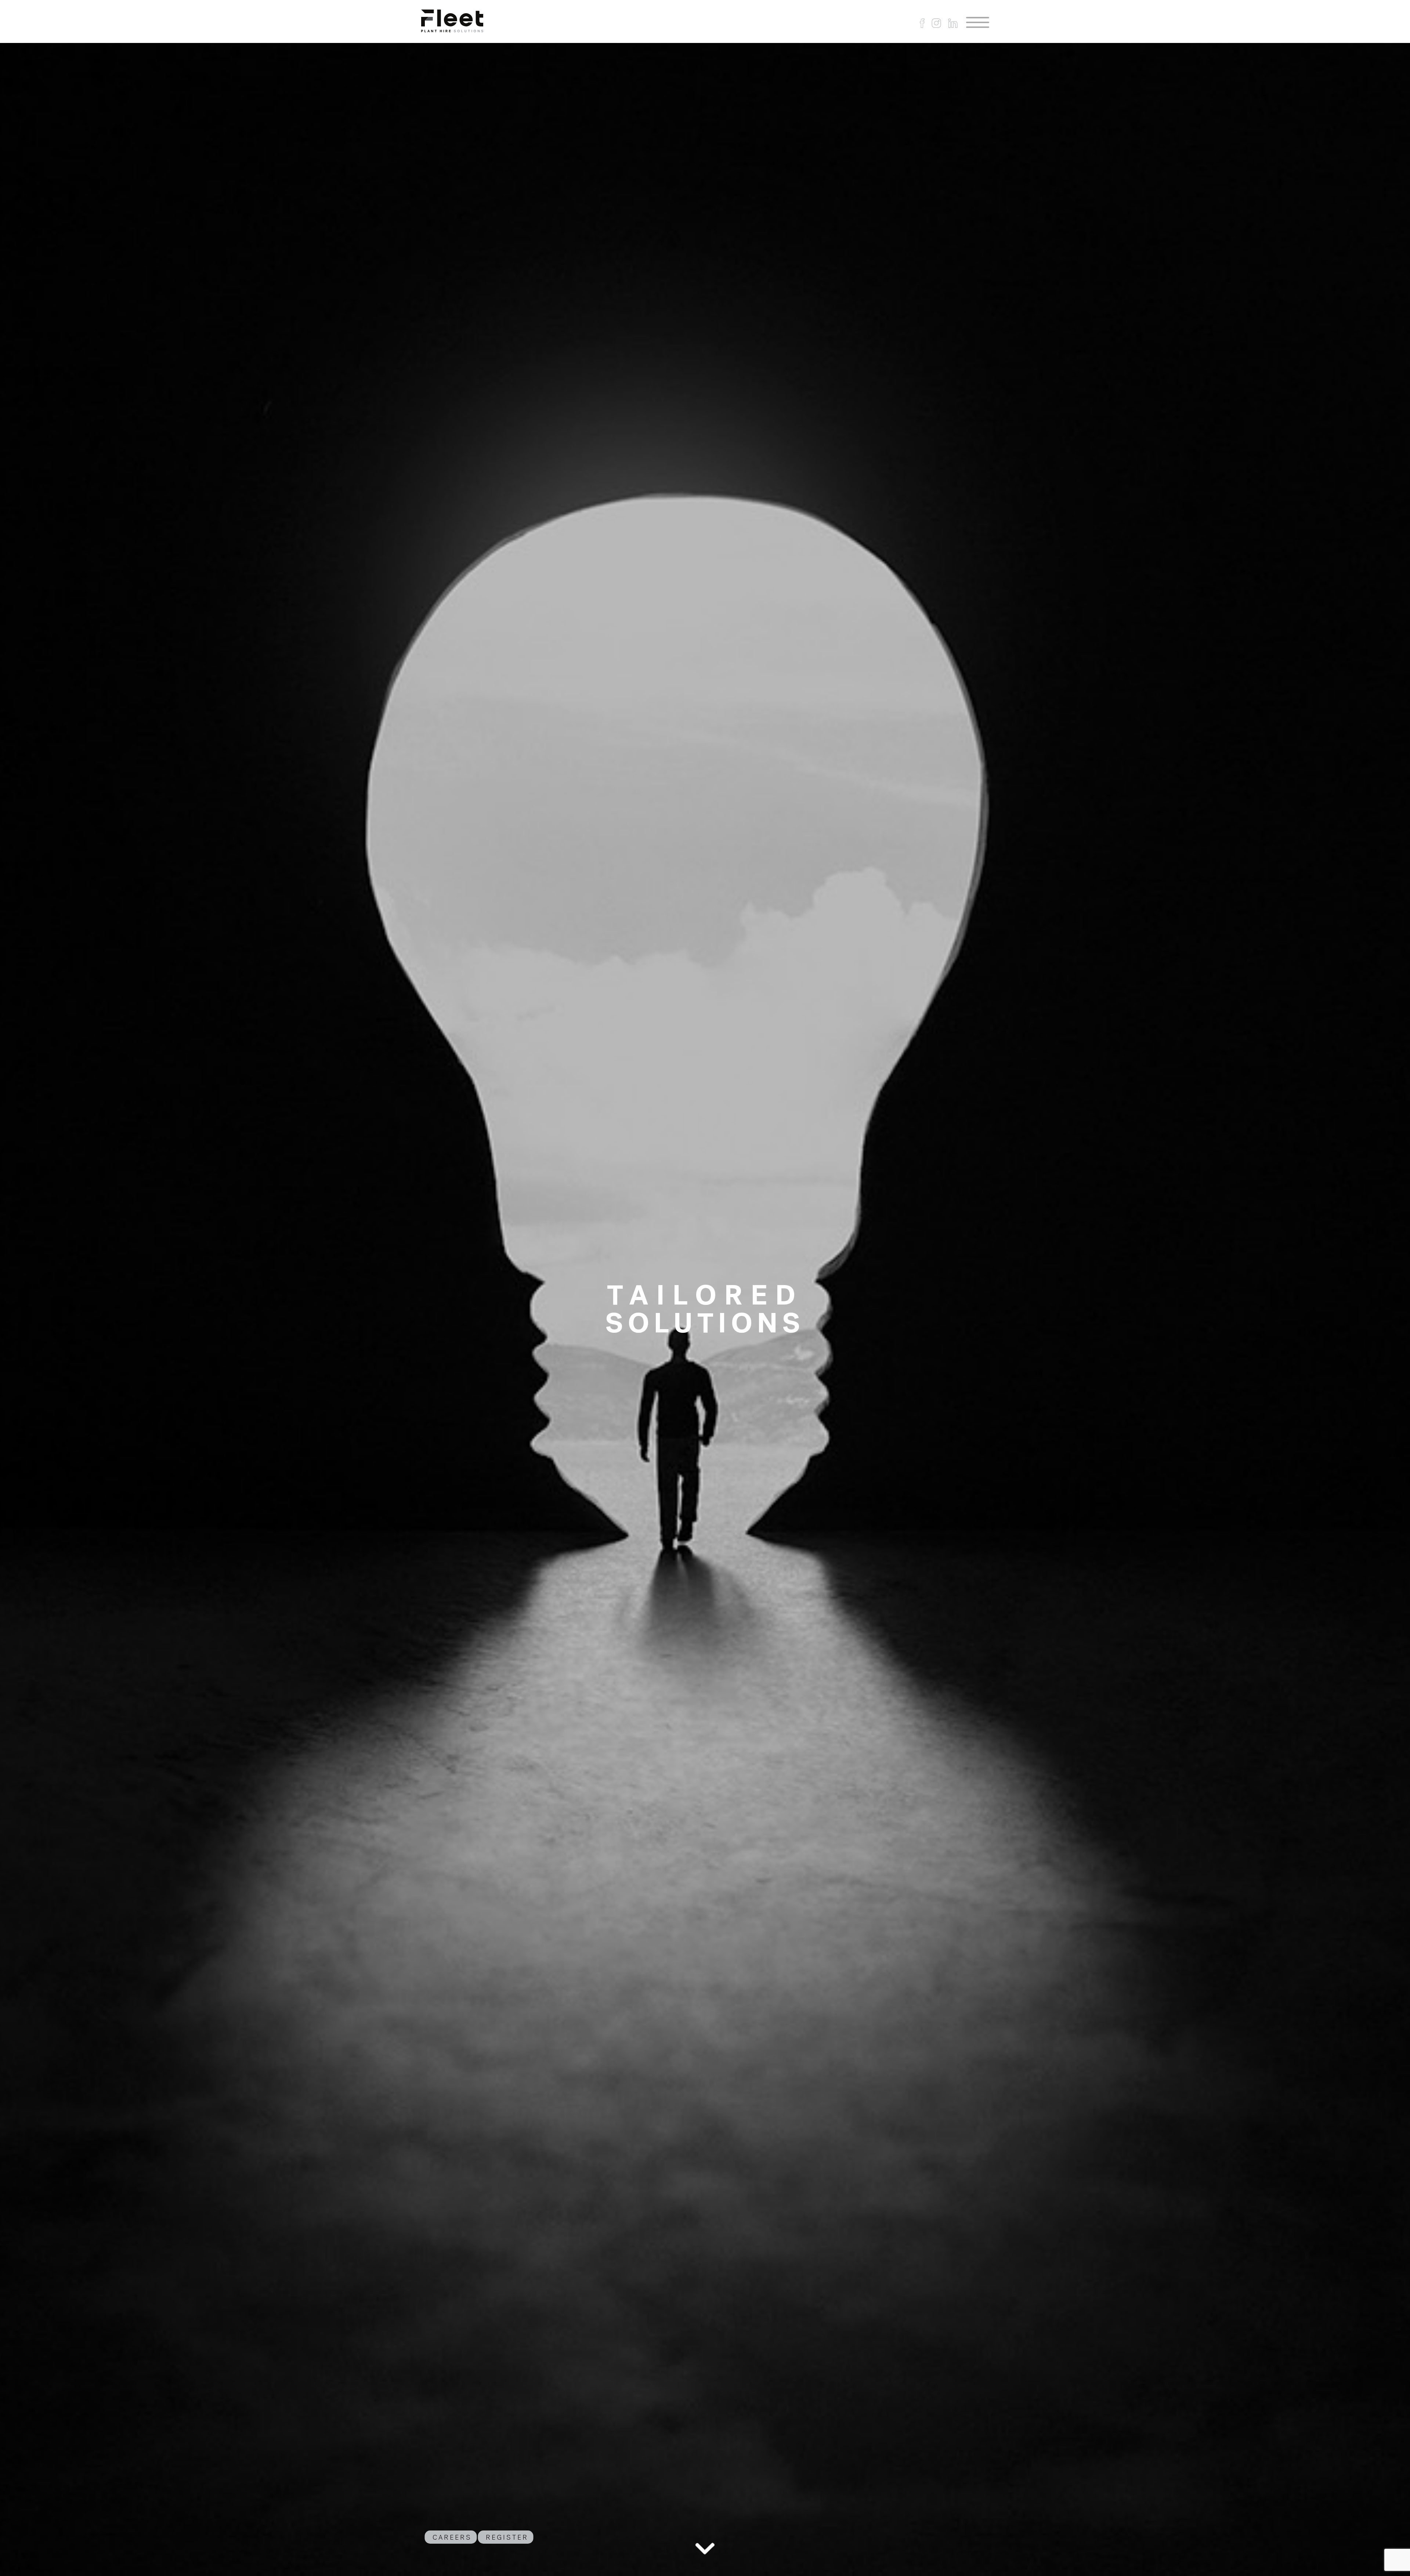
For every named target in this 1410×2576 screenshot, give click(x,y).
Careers (452, 2537)
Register (507, 2537)
